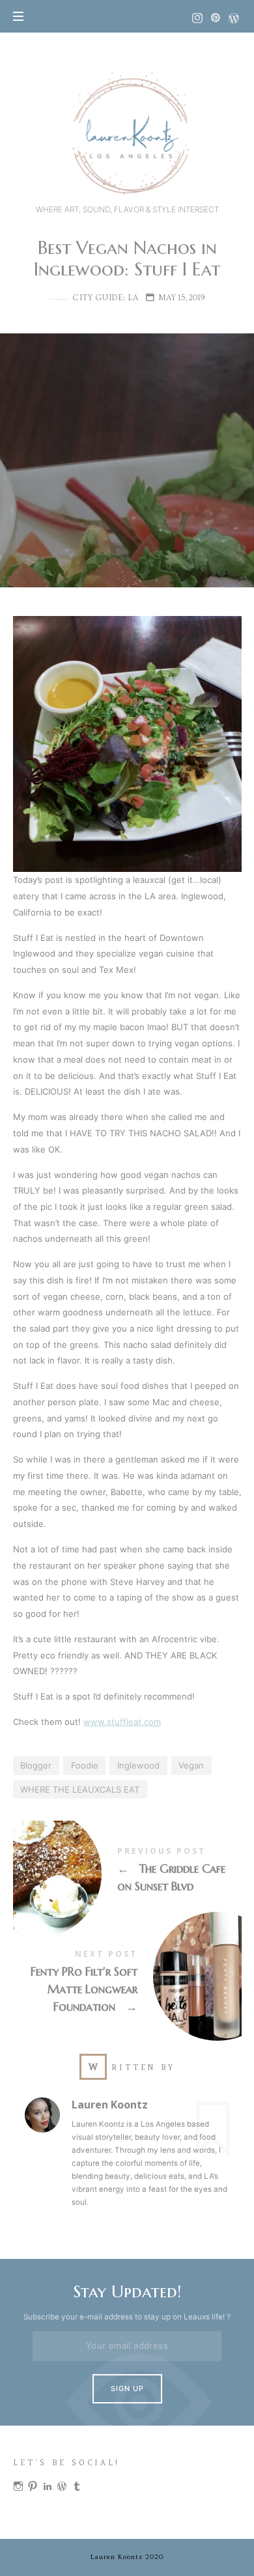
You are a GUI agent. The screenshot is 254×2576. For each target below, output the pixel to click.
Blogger (36, 1765)
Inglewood (138, 1765)
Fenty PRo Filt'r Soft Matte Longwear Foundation (127, 1984)
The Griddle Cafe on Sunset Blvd (127, 1872)
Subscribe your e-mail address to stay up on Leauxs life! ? (127, 2317)
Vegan (191, 1765)
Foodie (85, 1765)
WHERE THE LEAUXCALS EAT (80, 1789)
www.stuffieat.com (122, 1722)
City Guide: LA (106, 298)
